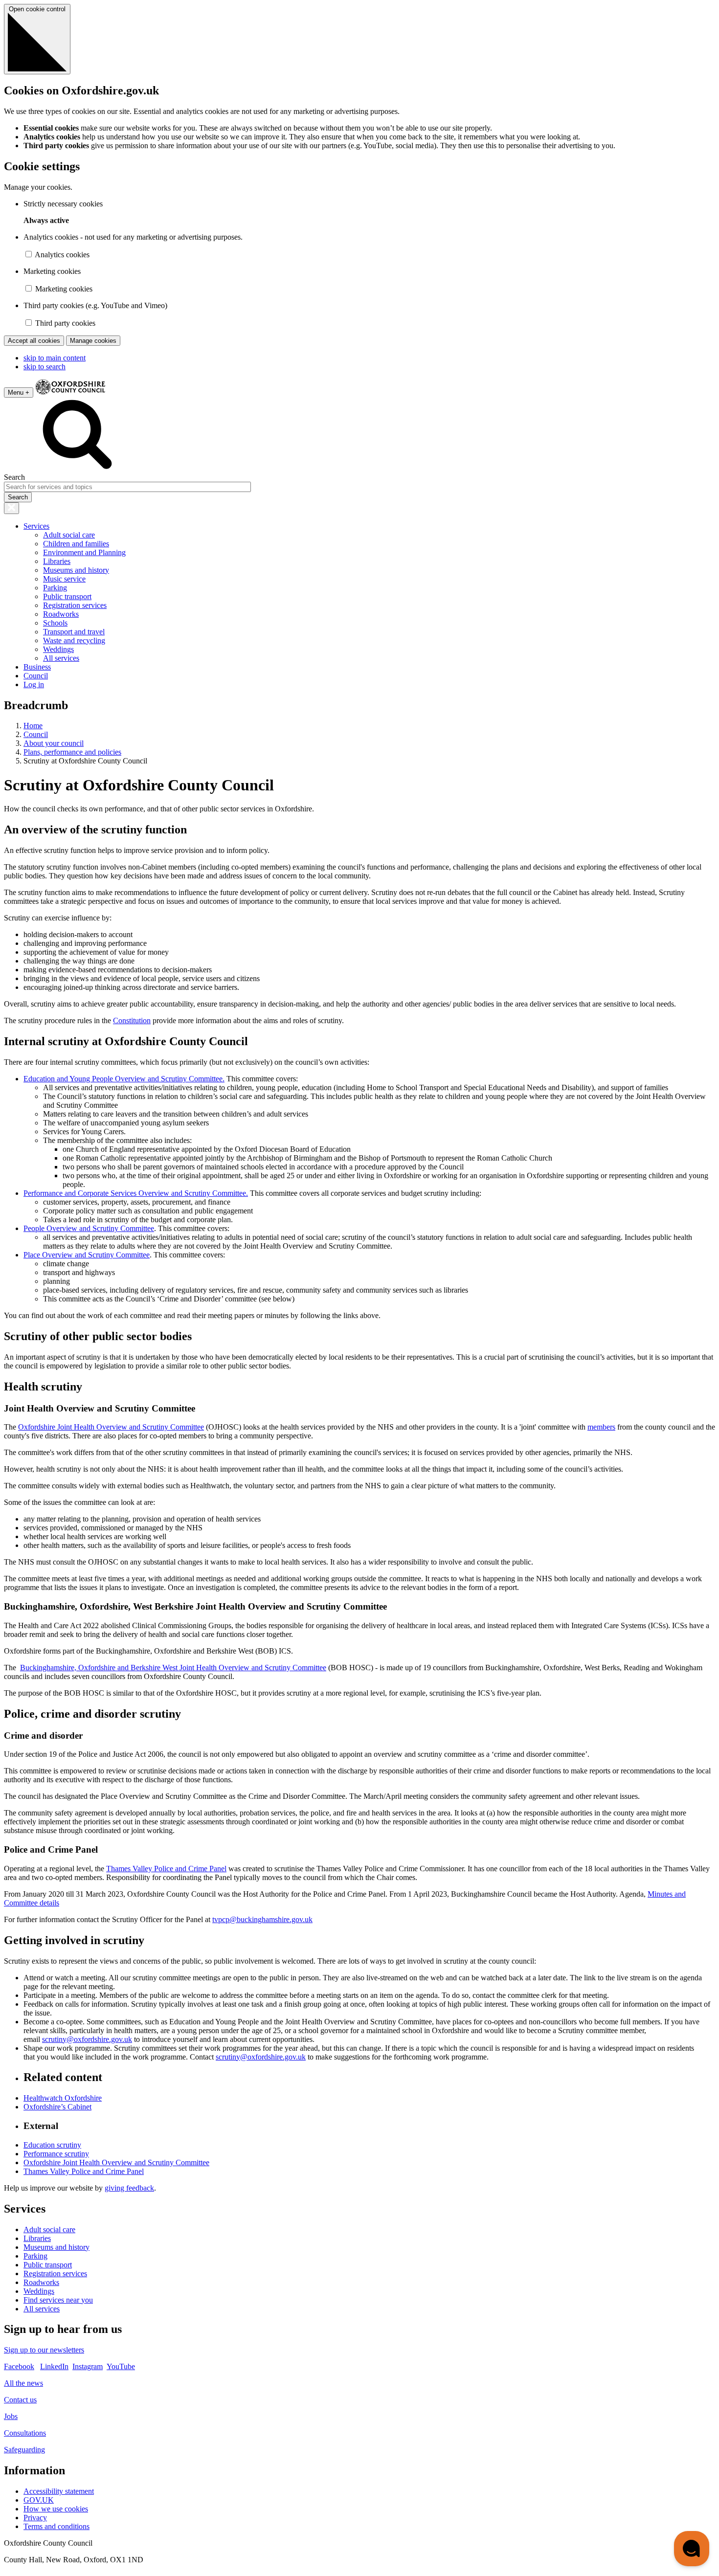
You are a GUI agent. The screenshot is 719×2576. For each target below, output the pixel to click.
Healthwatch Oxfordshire (63, 2098)
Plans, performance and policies (72, 752)
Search (14, 477)
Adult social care (69, 535)
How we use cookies (56, 2509)
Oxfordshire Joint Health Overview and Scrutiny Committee (111, 1427)
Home (33, 726)
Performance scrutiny (56, 2154)
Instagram (88, 2366)
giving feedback (129, 2188)
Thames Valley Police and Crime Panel (166, 1869)
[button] (692, 2549)
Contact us (20, 2400)
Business (37, 667)
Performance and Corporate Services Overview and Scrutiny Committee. (136, 1193)
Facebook (19, 2366)
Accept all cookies (34, 341)
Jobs (11, 2416)
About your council (54, 743)
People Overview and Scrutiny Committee (89, 1228)
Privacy (35, 2518)
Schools (55, 623)
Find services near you (58, 2300)
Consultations (25, 2433)
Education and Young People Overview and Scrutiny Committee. (124, 1079)
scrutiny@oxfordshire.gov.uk (87, 2039)
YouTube (121, 2366)
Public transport (67, 596)
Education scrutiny (52, 2145)
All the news (23, 2383)
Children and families (76, 544)
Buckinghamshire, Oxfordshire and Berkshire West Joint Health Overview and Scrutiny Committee (173, 1668)
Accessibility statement (59, 2491)
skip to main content (55, 358)
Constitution (132, 1020)
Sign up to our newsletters (44, 2350)
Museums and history (76, 570)
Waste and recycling (74, 640)
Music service (64, 579)
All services (61, 658)
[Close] (11, 508)
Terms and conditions (56, 2526)
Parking (55, 588)
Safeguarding (24, 2450)
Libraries (57, 561)
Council (36, 676)
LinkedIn (54, 2366)
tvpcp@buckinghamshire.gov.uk (262, 1919)
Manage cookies (93, 341)
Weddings (58, 649)
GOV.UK (39, 2500)
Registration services (75, 605)
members (601, 1427)
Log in (34, 684)
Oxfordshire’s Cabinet (57, 2107)
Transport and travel (74, 632)
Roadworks (61, 614)
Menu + (19, 392)
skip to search (45, 367)
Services (36, 526)
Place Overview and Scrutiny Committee (87, 1255)
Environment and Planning (84, 552)
